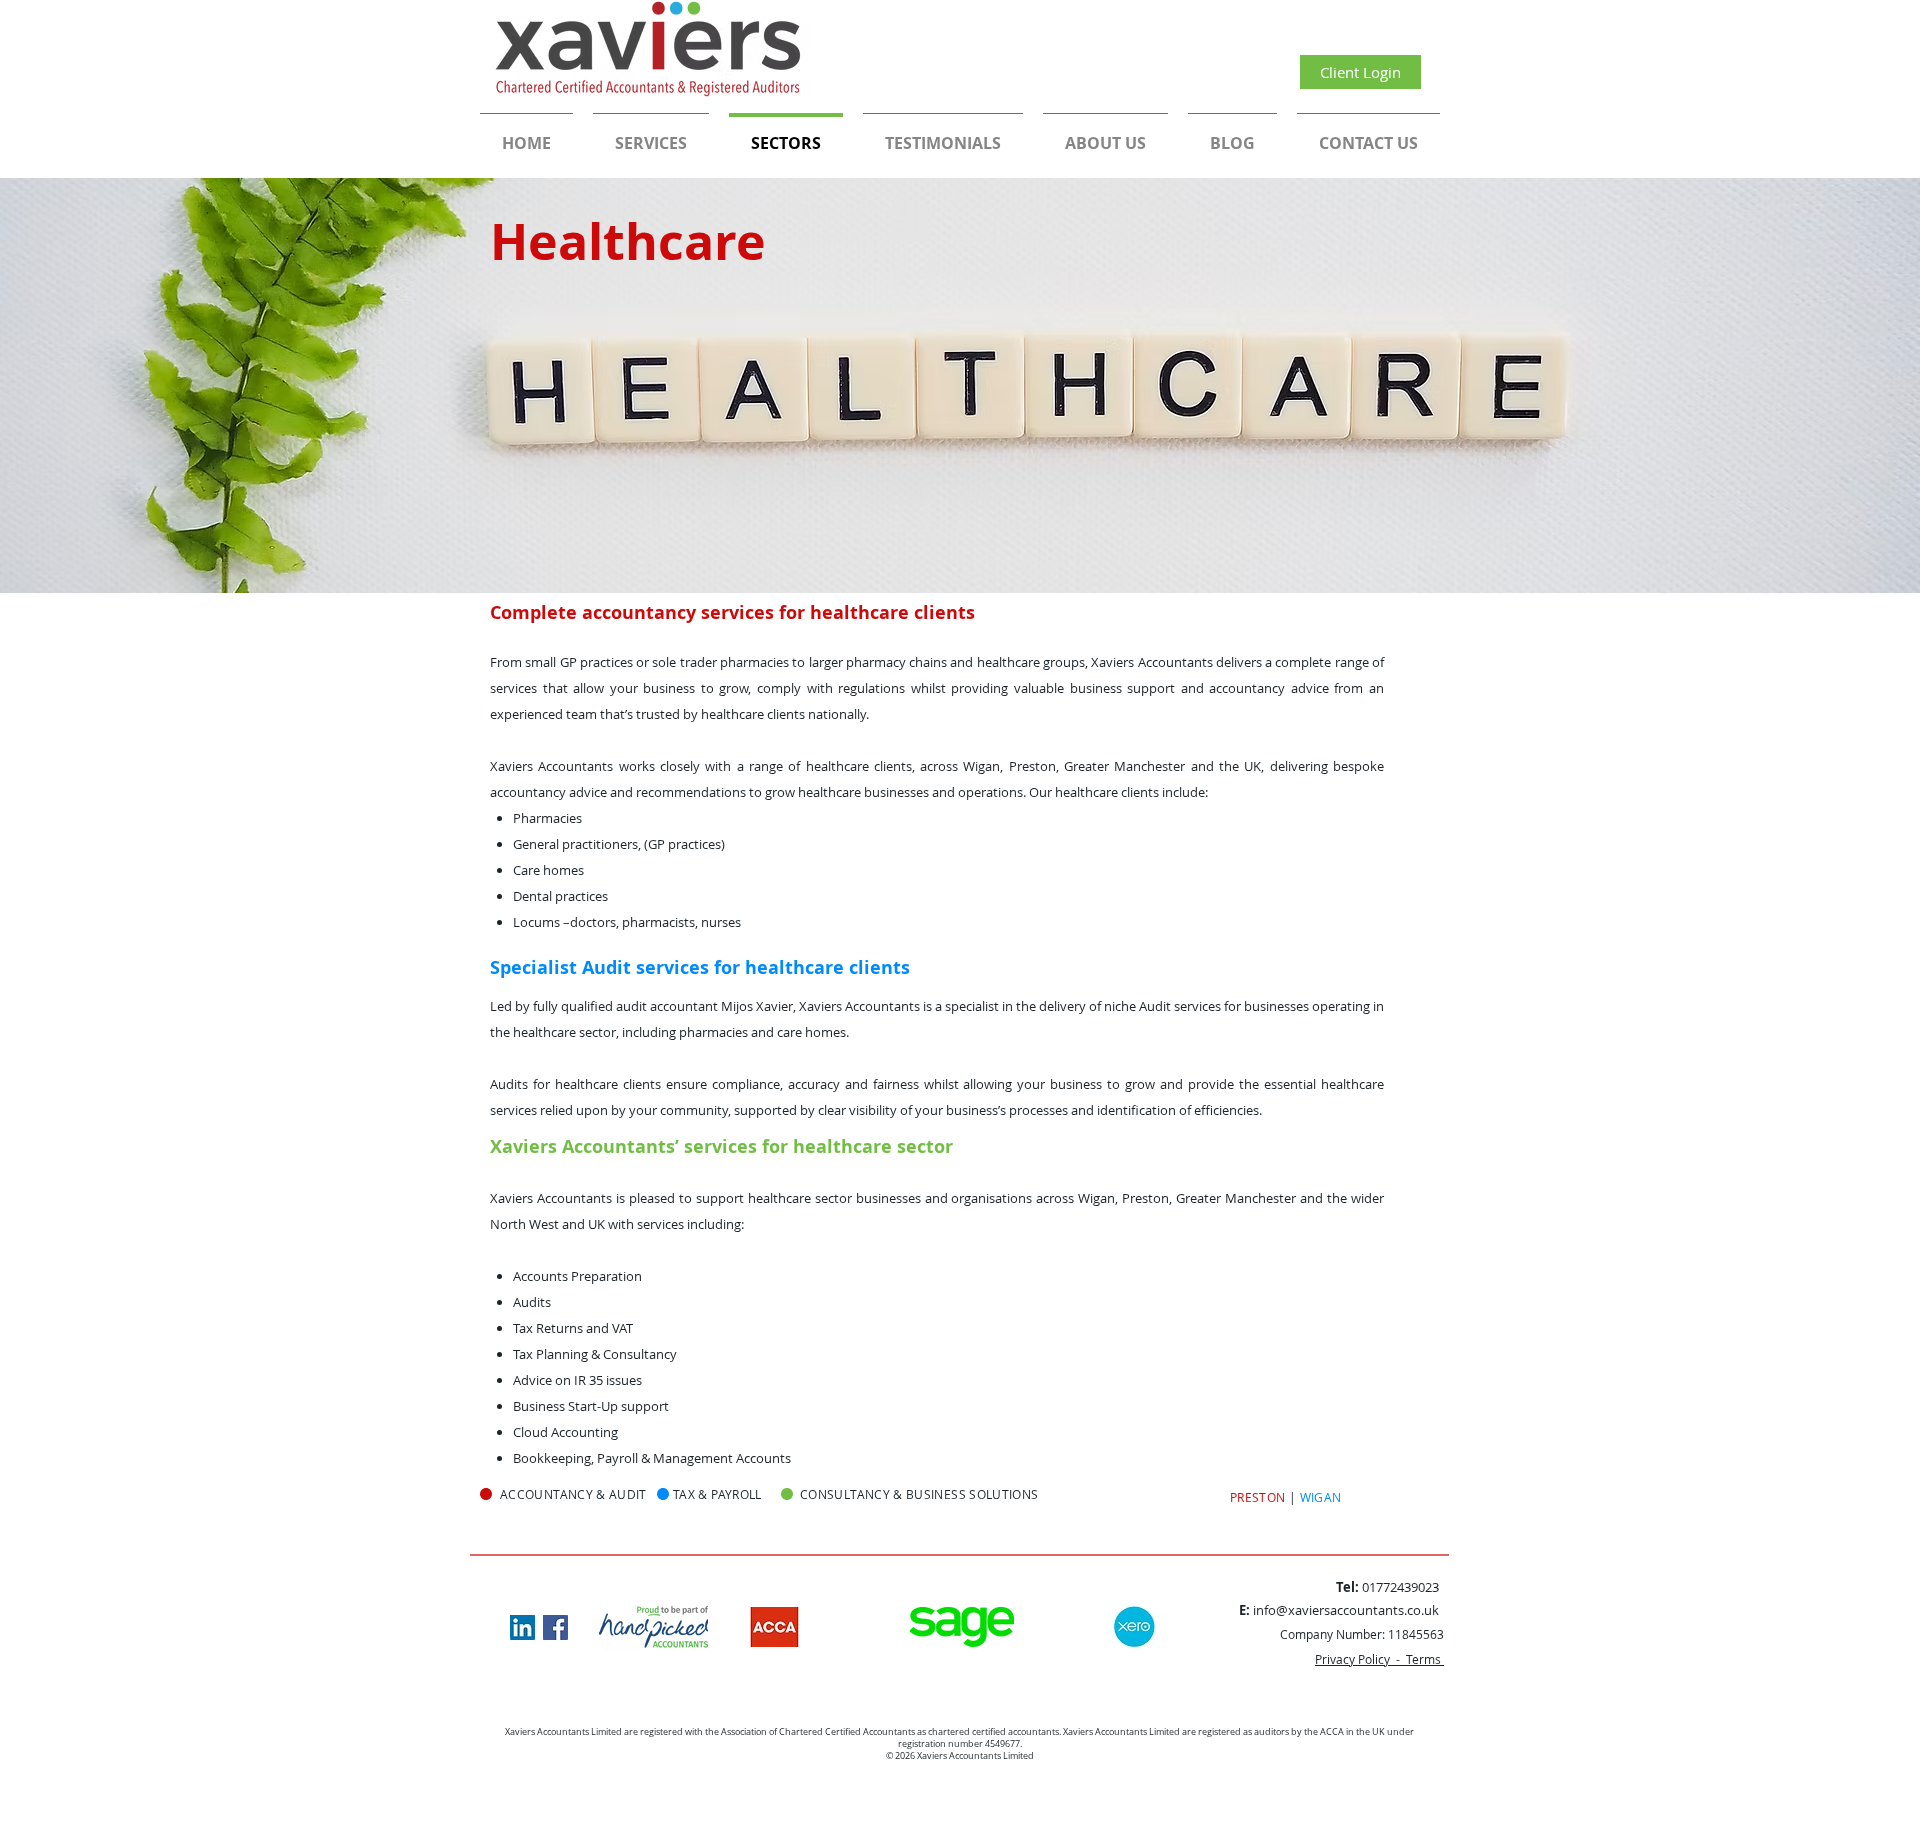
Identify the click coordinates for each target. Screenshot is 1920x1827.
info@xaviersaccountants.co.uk (1346, 1610)
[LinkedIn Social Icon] (522, 1627)
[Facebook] (555, 1627)
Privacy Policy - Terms (1379, 1659)
